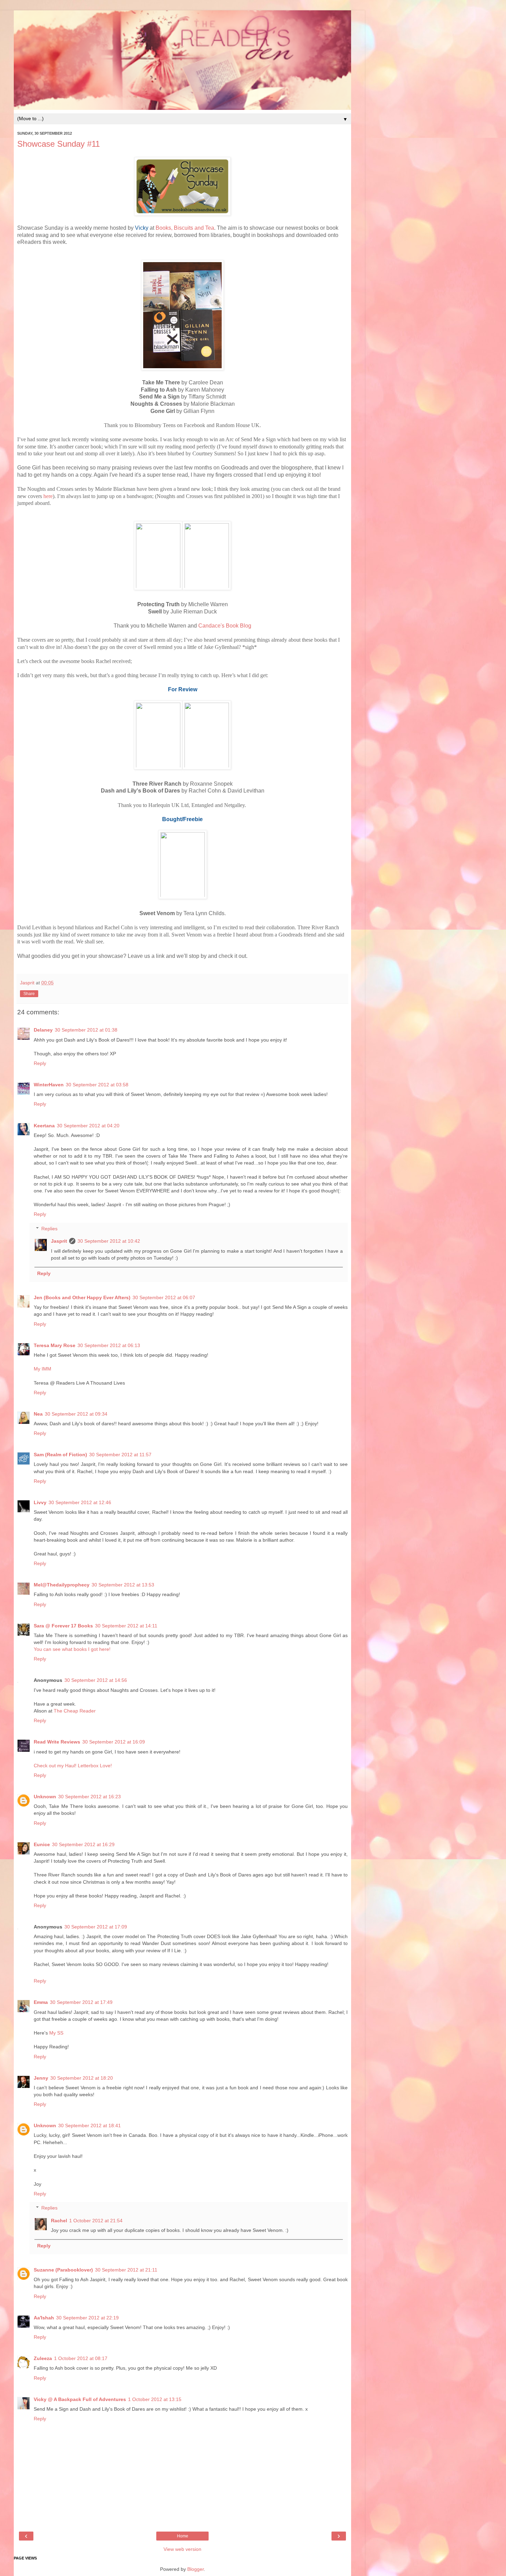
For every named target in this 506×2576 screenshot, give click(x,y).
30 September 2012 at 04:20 (88, 1126)
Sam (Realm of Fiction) (60, 1455)
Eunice (42, 1844)
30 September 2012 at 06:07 (164, 1297)
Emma (41, 2002)
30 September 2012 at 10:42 (109, 1241)
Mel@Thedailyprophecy (62, 1585)
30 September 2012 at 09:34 (76, 1414)
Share (29, 994)
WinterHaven (49, 1085)
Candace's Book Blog (225, 626)
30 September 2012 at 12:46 (80, 1502)
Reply (40, 1063)
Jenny (41, 2078)
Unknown (45, 1797)
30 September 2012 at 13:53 (123, 1585)
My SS (56, 2033)
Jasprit (59, 1241)
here (48, 496)
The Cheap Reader (75, 1711)
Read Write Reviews (57, 1742)
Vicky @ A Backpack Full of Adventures (80, 2399)
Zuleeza (43, 2358)
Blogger (196, 2569)
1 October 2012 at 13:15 (155, 2399)
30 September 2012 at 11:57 (120, 1455)
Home (183, 2536)
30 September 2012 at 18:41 (89, 2125)
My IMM (43, 1369)
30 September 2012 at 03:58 (97, 1085)
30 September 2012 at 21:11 (126, 2270)
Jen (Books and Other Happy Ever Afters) (82, 1297)
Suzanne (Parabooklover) (63, 2270)
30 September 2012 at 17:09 (96, 1927)
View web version (182, 2549)
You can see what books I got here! (72, 1649)
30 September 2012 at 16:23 (89, 1797)
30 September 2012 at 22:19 (87, 2318)
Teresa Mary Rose (55, 1345)
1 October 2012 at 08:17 (81, 2358)
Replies (49, 1229)
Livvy (40, 1502)
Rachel (59, 2221)
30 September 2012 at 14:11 (126, 1626)
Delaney (43, 1030)
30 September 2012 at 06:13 (109, 1345)
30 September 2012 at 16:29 (83, 1844)
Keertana (44, 1126)
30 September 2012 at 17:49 (81, 2002)
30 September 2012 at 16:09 (114, 1742)
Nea (38, 1414)
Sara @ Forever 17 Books (63, 1626)
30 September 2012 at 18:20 (82, 2078)
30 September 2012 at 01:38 (86, 1030)
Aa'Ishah (44, 2318)
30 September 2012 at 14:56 (96, 1680)
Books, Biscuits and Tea (185, 228)
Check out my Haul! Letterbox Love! (73, 1766)
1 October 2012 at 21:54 (96, 2221)
